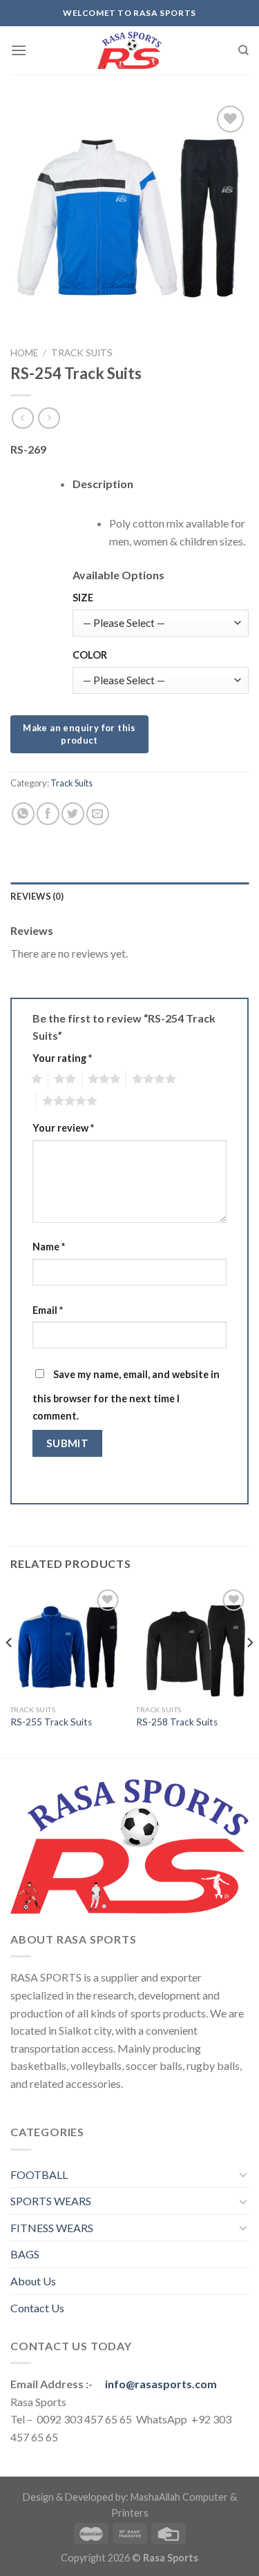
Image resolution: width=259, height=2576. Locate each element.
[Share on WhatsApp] (23, 814)
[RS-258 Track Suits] (192, 1642)
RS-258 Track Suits (177, 1722)
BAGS (25, 2254)
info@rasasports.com (161, 2384)
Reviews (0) (37, 896)
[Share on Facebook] (48, 814)
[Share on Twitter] (73, 814)
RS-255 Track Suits (51, 1722)
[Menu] (19, 50)
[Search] (243, 50)
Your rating (62, 1058)
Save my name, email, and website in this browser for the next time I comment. (126, 1395)
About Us (33, 2281)
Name (49, 1247)
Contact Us (37, 2308)
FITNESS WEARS (52, 2228)
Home (24, 353)
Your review (63, 1128)
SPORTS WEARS (51, 2201)
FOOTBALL (39, 2175)
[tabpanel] (161, 532)
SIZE (83, 598)
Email (48, 1310)
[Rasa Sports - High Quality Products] (130, 50)
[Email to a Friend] (98, 814)
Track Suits (82, 353)
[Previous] (10, 1670)
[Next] (249, 1670)
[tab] (129, 896)
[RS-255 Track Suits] (67, 1642)
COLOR (90, 655)
